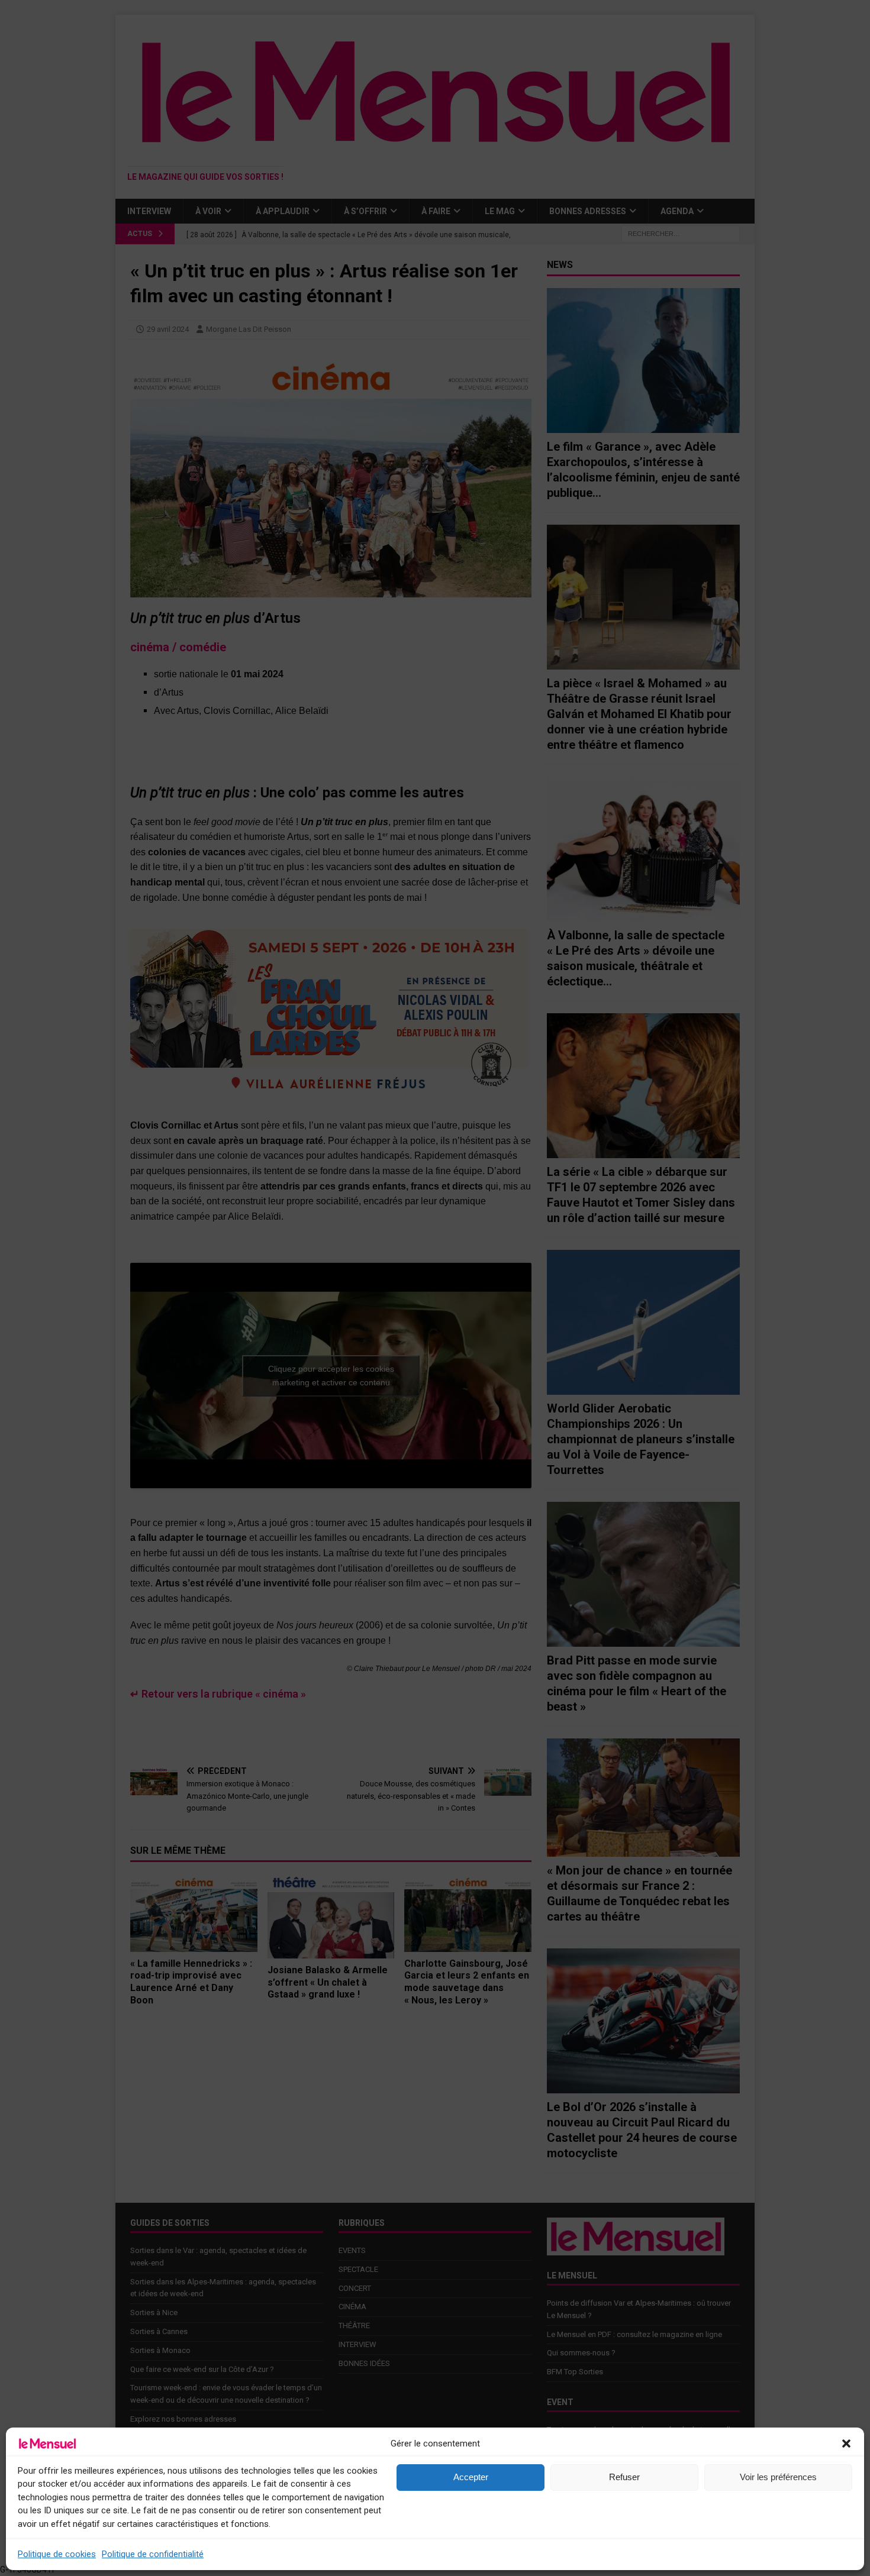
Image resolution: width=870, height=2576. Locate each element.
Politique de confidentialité (153, 2554)
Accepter (471, 2477)
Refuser (624, 2477)
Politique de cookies (57, 2554)
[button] (846, 2444)
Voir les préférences (778, 2477)
